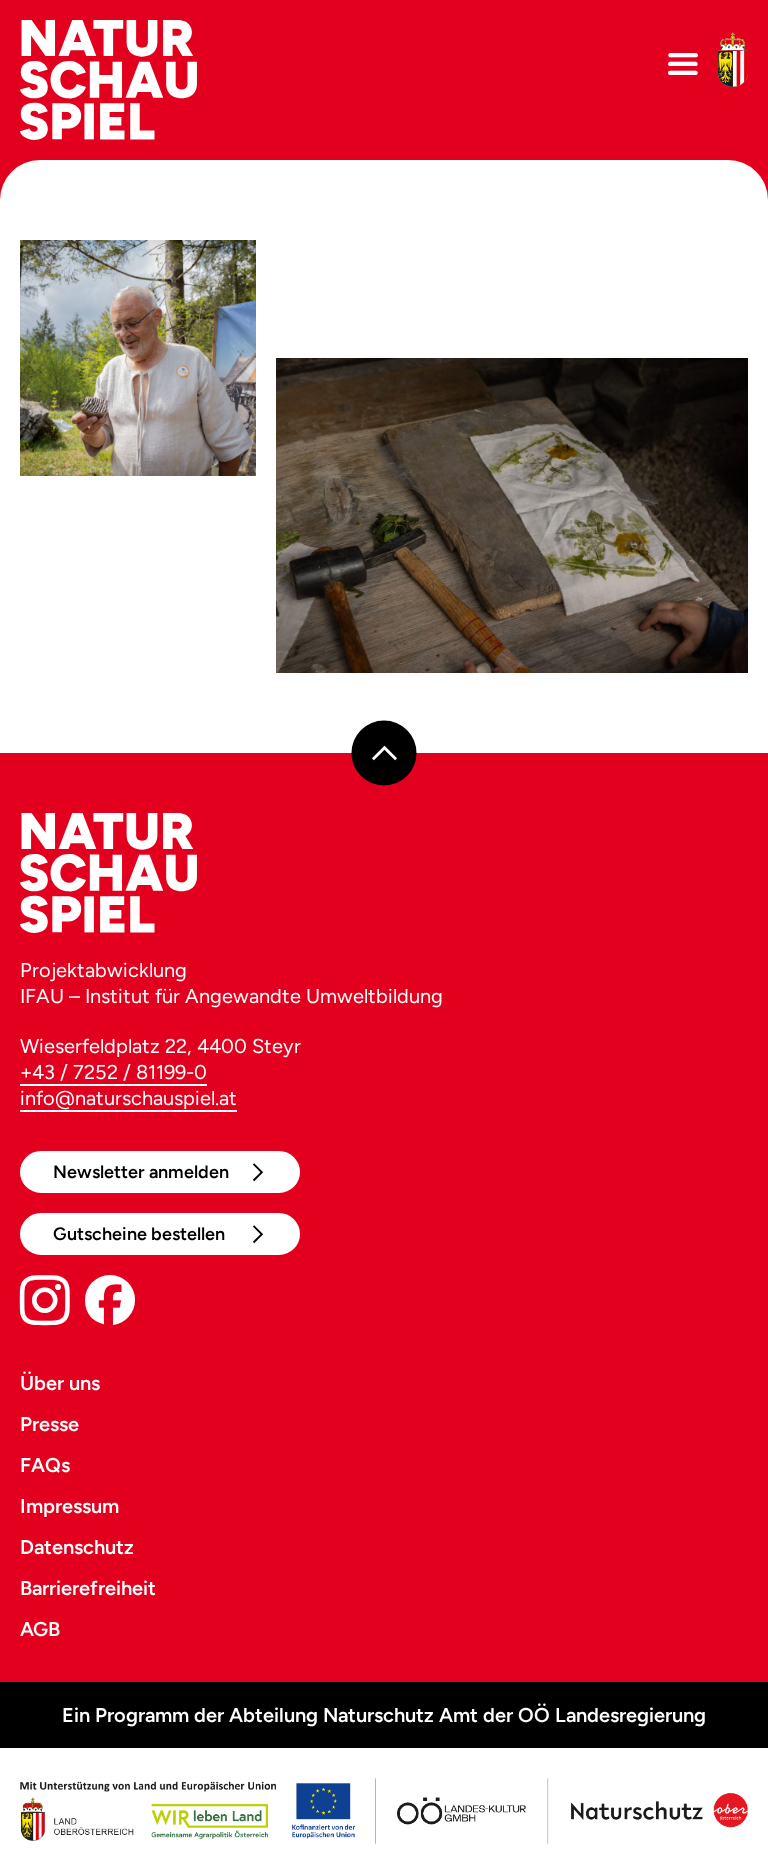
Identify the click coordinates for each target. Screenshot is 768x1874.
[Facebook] (110, 1304)
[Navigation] (683, 64)
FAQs (45, 1465)
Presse (49, 1424)
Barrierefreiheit (88, 1588)
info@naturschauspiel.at (128, 1098)
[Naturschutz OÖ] (657, 1811)
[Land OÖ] (187, 1811)
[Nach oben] (384, 753)
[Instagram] (45, 1304)
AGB (40, 1629)
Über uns (60, 1383)
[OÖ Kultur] (460, 1811)
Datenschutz (77, 1547)
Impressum (69, 1506)
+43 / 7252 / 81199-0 (113, 1072)
